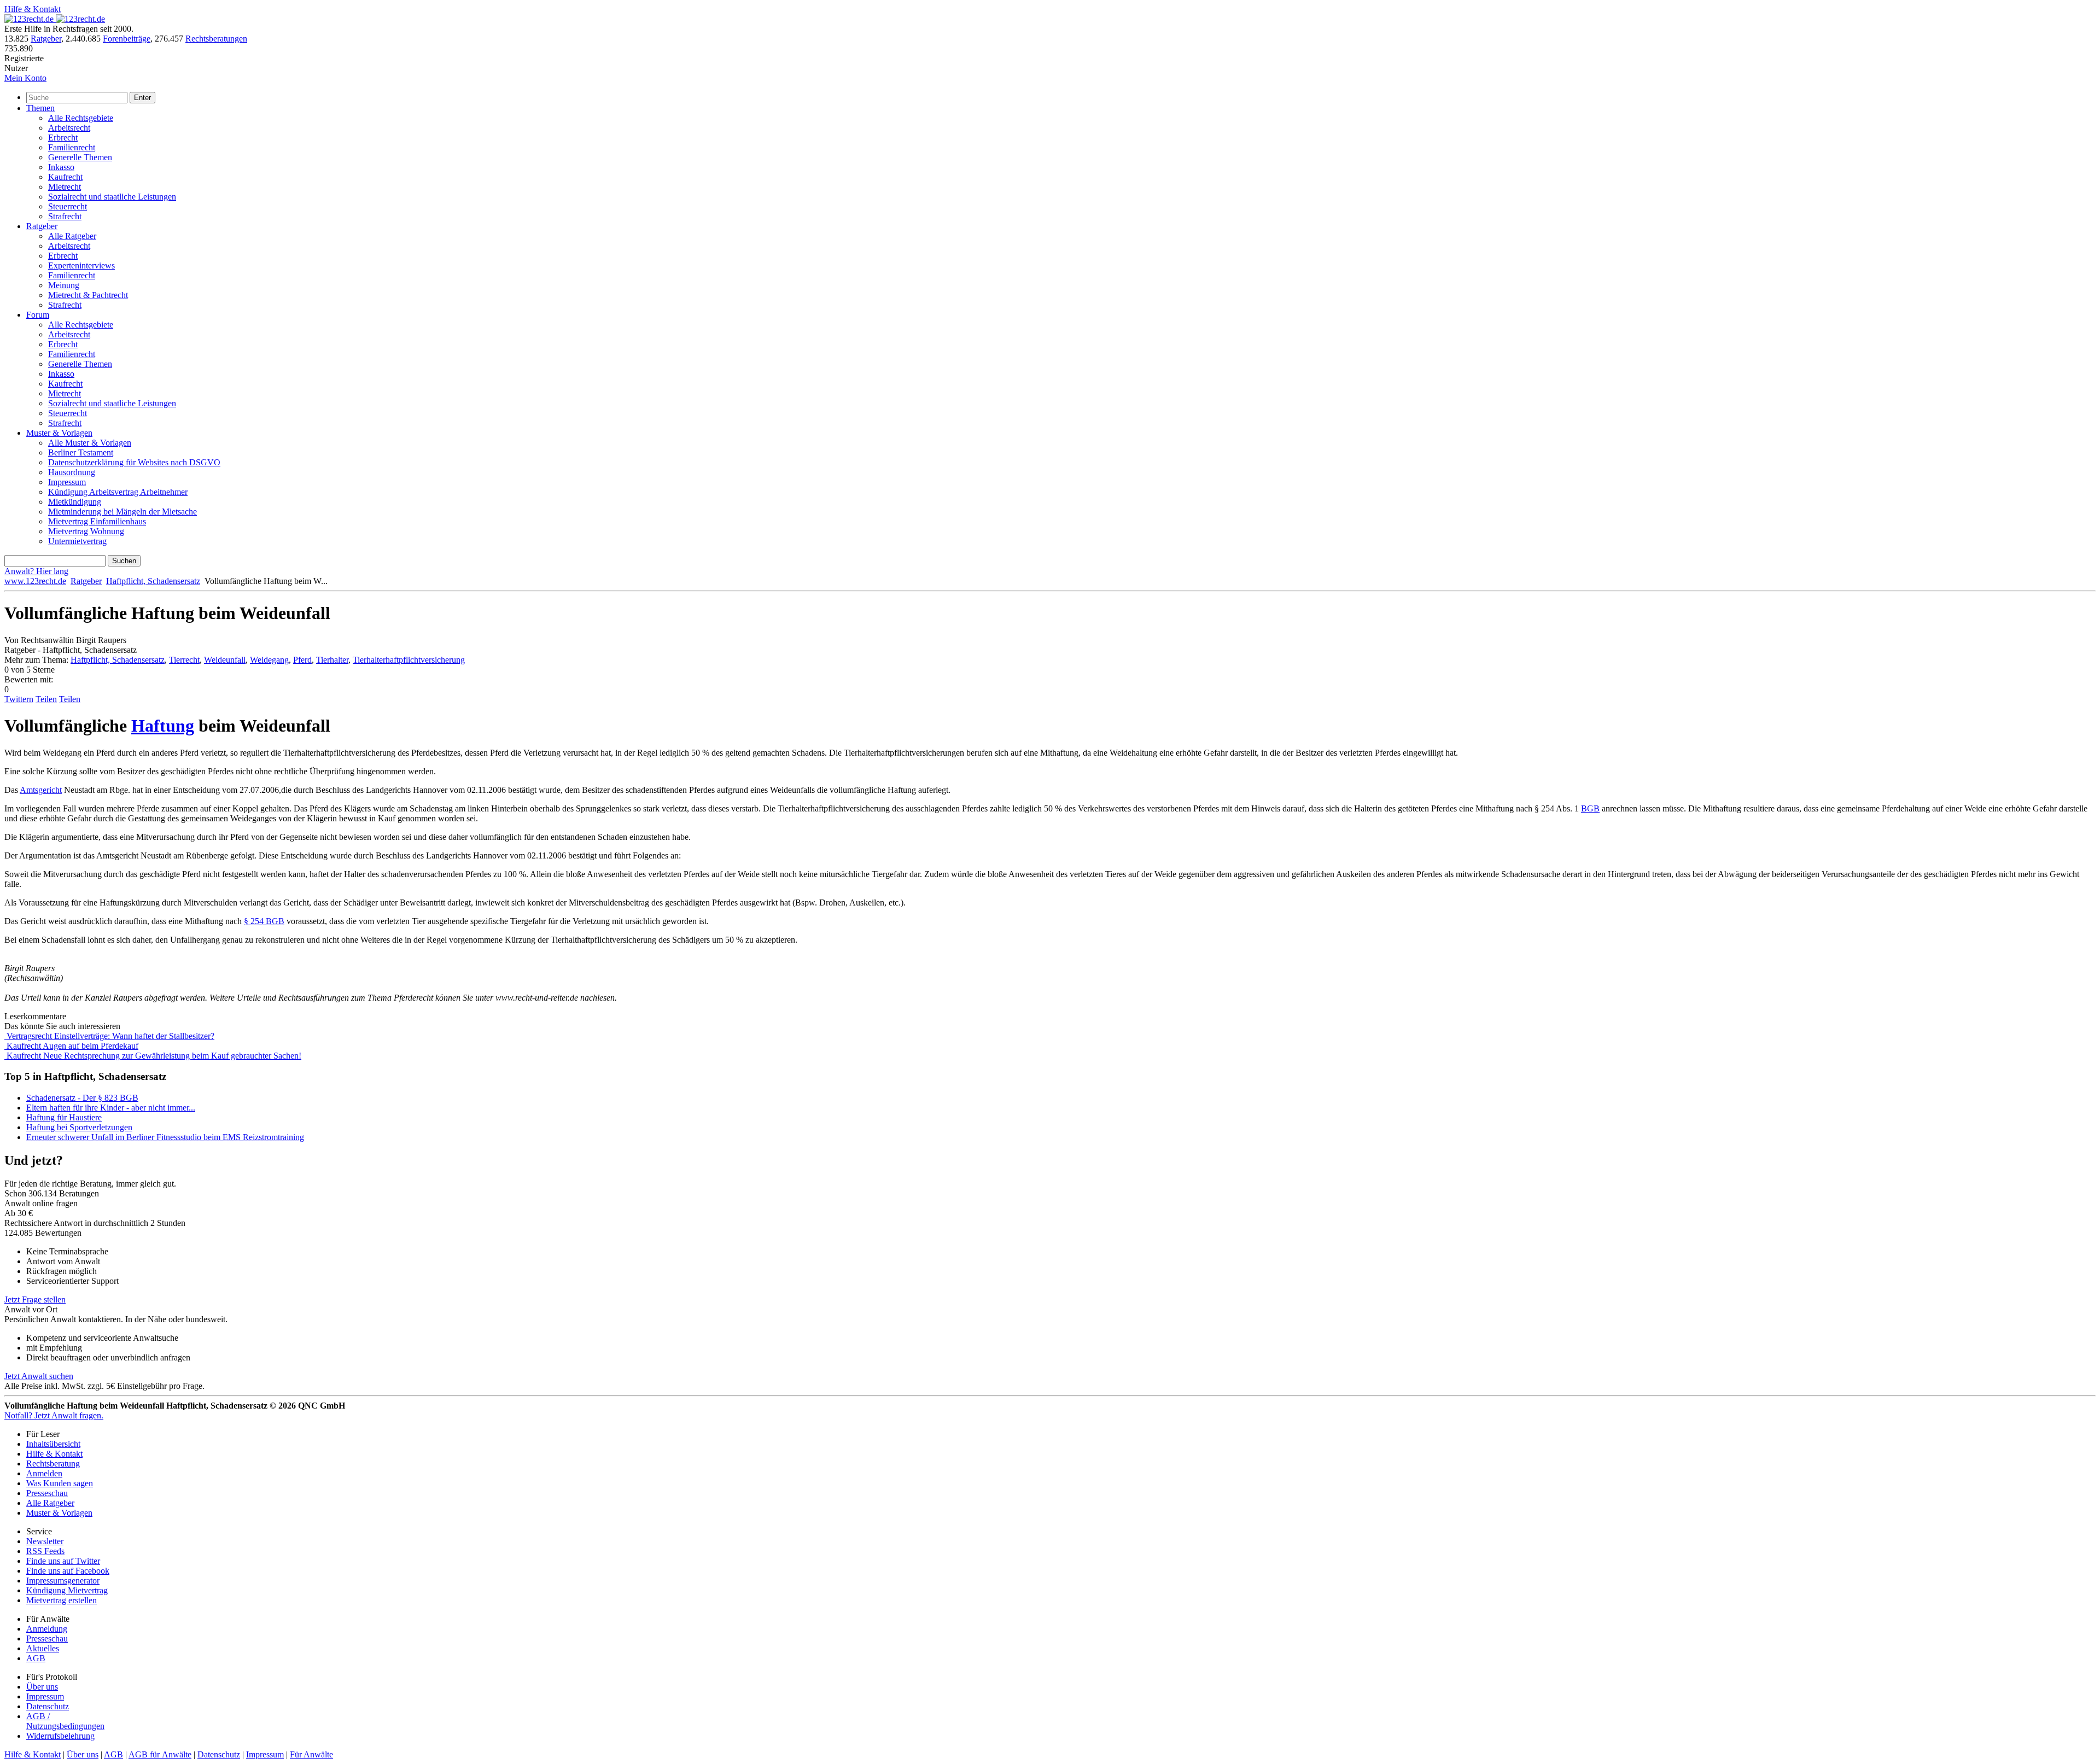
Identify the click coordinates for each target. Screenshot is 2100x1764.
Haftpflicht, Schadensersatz (153, 581)
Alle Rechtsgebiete (81, 118)
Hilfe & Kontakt (33, 9)
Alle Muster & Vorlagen (90, 443)
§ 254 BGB (264, 921)
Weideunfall (225, 660)
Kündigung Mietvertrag (67, 1590)
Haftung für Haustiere (64, 1117)
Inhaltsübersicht (53, 1444)
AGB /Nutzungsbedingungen (65, 1721)
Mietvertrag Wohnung (86, 531)
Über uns (42, 1687)
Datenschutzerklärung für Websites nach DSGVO (134, 462)
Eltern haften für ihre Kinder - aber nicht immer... (111, 1108)
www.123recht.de (35, 581)
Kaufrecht (65, 177)
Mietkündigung (75, 502)
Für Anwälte (311, 1754)
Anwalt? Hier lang (36, 571)
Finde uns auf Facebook (68, 1571)
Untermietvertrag (77, 541)
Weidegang (269, 660)
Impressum (67, 482)
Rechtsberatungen (216, 39)
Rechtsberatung (53, 1464)
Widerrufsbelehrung (60, 1736)
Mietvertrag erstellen (62, 1600)
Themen (40, 108)
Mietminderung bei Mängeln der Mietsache (122, 512)
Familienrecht (72, 147)
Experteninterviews (81, 265)
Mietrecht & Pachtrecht (88, 295)
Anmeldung (47, 1629)
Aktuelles (43, 1648)
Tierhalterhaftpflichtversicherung (409, 660)
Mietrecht (65, 187)
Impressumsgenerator (63, 1581)
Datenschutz (48, 1706)
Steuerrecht (68, 206)
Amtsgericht (41, 790)
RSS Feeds (45, 1551)
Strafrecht (65, 216)
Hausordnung (72, 472)
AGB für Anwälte (160, 1754)
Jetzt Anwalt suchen (39, 1376)
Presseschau (47, 1493)
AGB (36, 1658)
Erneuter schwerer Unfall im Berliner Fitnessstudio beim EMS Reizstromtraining (165, 1137)
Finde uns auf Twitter (63, 1561)
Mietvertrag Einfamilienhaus (97, 521)
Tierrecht (184, 660)
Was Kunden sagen (60, 1483)
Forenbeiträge (127, 39)
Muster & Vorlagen (59, 433)
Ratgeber (46, 39)
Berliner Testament (81, 452)
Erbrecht (63, 138)
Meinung (64, 285)
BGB (1590, 808)
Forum (38, 315)
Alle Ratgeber (72, 236)
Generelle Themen (80, 157)
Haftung (163, 726)
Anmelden (44, 1473)
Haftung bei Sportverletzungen (79, 1127)
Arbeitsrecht (69, 128)
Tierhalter (332, 660)
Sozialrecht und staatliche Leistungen (112, 197)
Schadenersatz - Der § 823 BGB (82, 1098)
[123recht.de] (55, 19)
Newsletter (45, 1541)
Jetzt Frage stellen (35, 1299)
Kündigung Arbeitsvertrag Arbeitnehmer (118, 492)
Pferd (302, 660)
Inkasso (61, 167)
